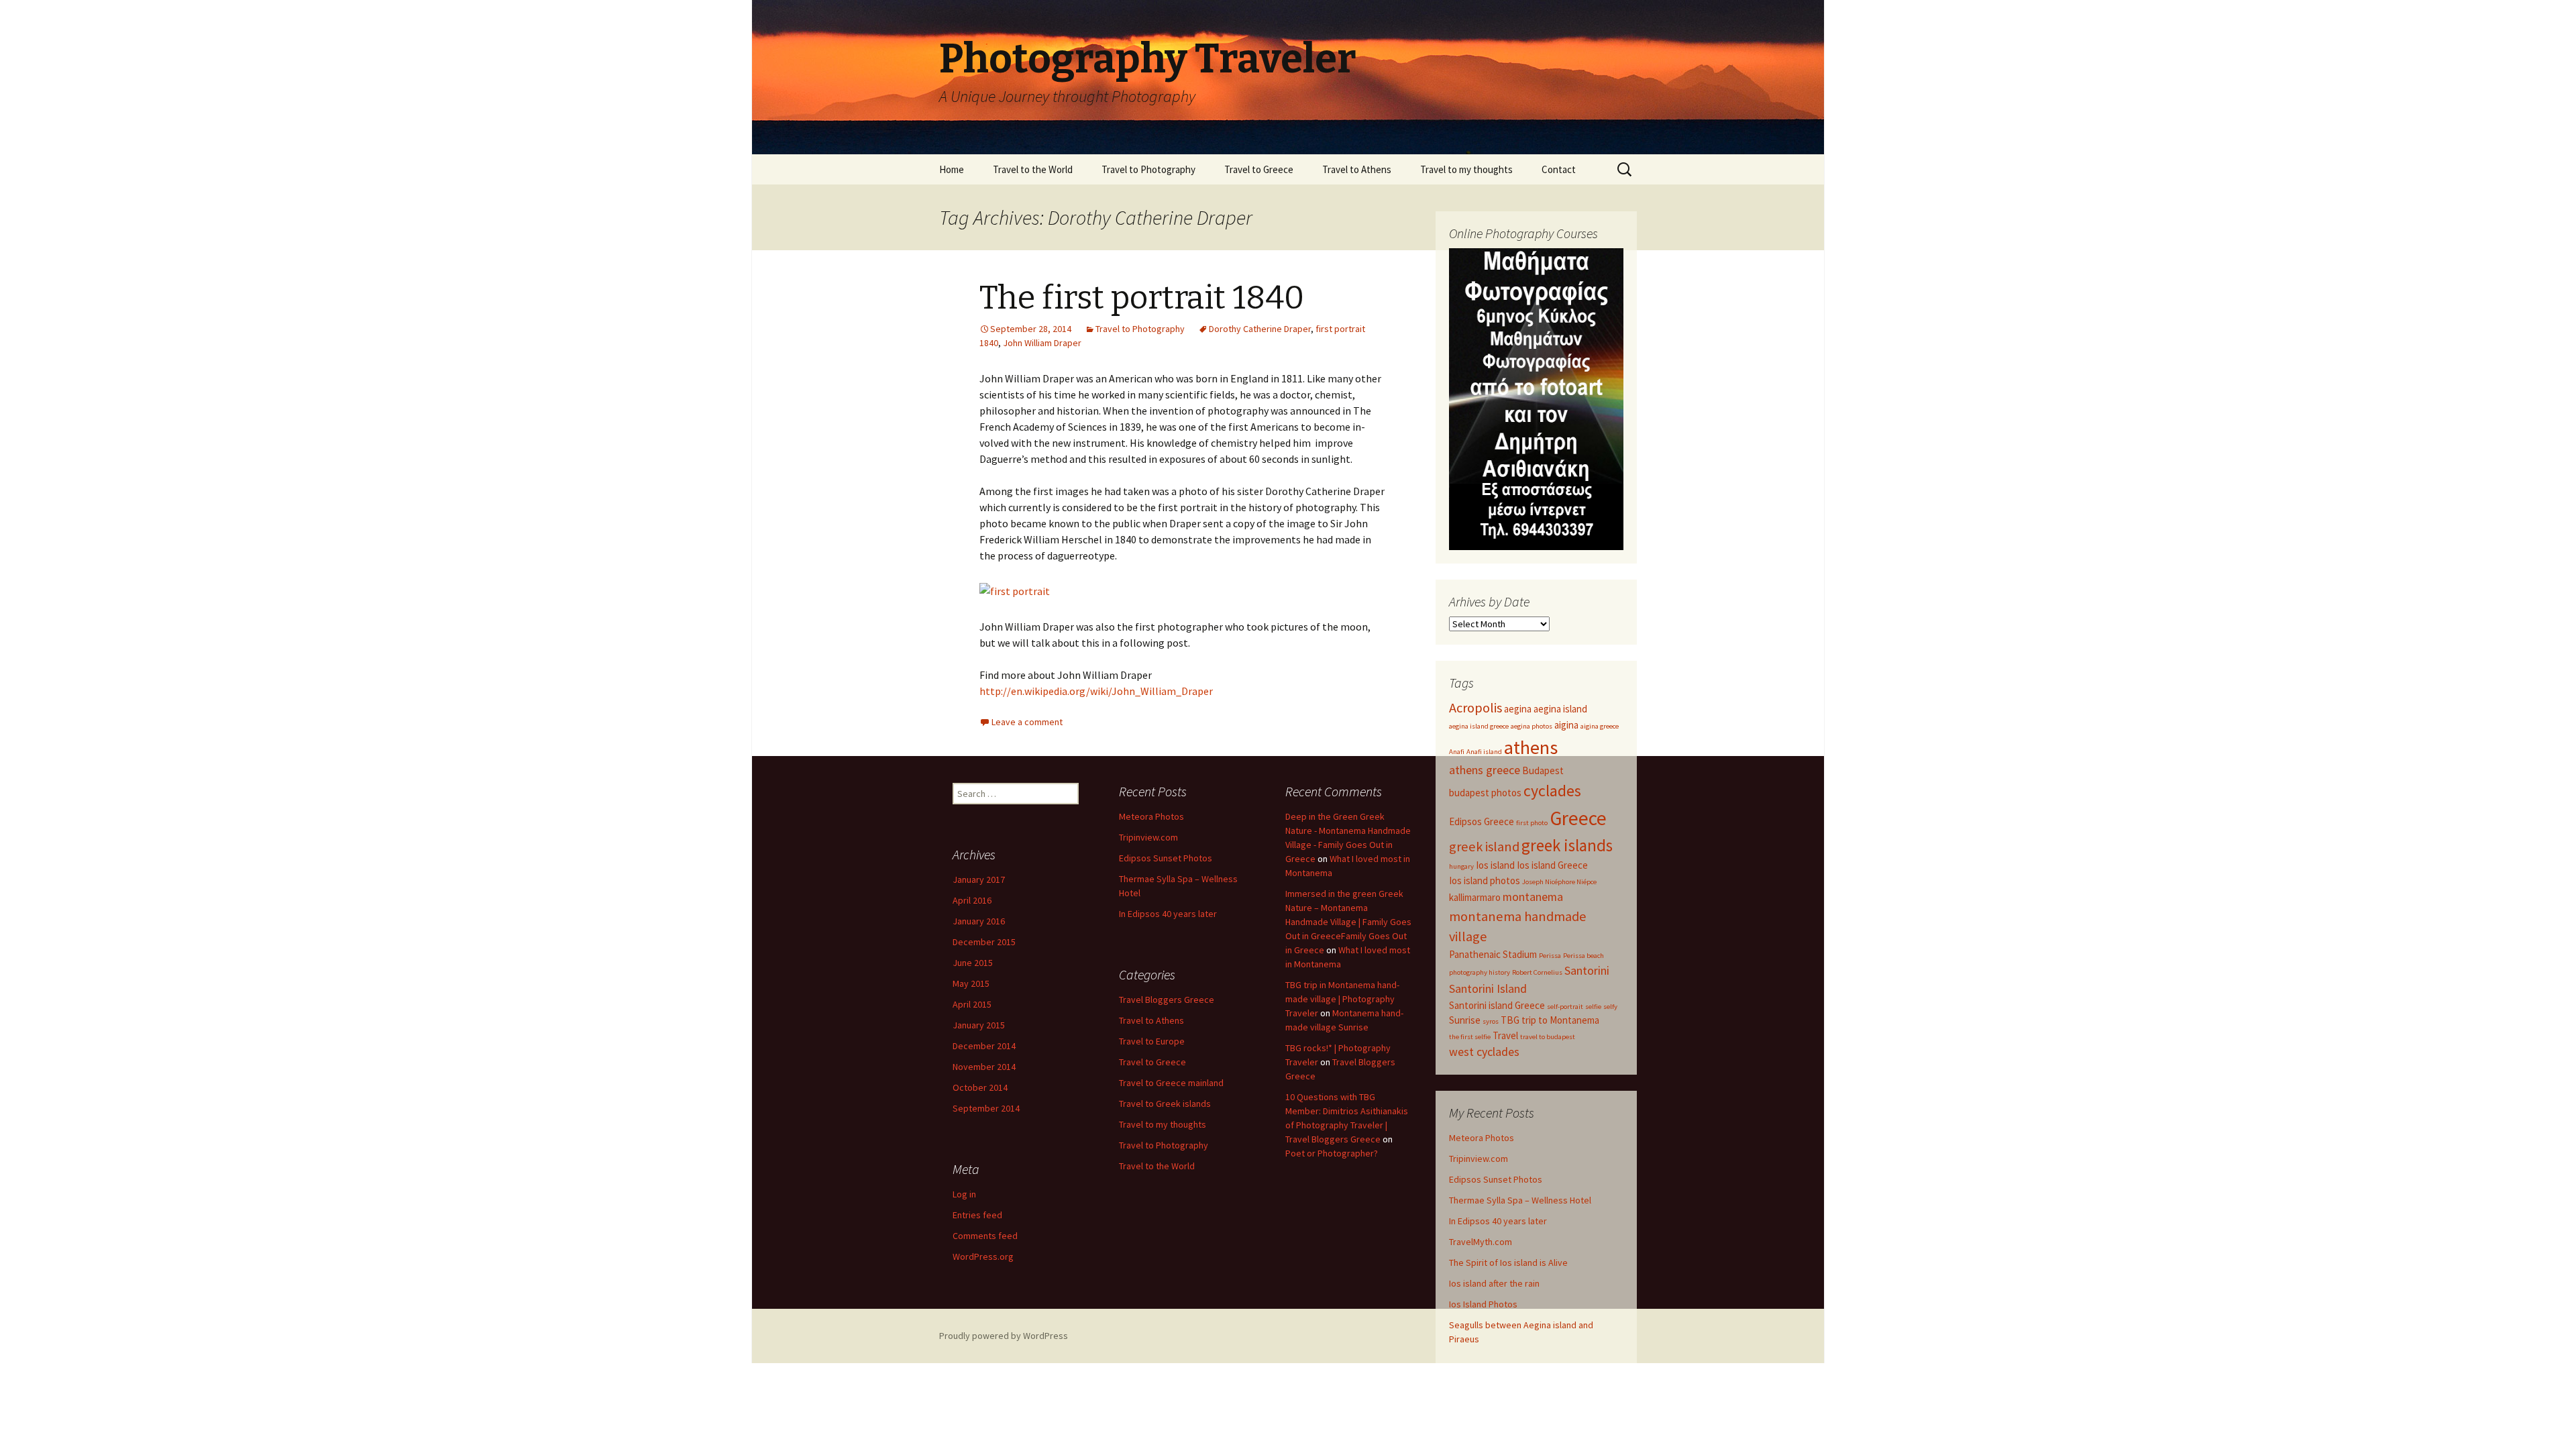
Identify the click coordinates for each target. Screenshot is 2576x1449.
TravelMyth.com (1481, 1242)
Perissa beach (1584, 956)
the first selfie (1470, 1037)
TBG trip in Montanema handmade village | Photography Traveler (1342, 999)
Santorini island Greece (1497, 1005)
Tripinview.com (1479, 1159)
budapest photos (1485, 793)
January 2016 (979, 921)
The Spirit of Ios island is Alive (1508, 1263)
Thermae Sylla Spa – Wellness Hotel (1520, 1200)
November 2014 (984, 1067)
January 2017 (979, 879)
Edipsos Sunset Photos (1496, 1179)
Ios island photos (1485, 880)
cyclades (1552, 791)
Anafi (1457, 752)
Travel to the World (1033, 169)
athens (1531, 747)
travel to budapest (1548, 1037)
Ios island (1495, 865)
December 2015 (984, 942)
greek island (1484, 847)
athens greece (1485, 770)
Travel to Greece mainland (1171, 1083)
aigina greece (1600, 726)
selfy (1610, 1007)
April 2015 (972, 1004)
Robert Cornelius (1537, 972)
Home (952, 169)
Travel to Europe (1152, 1041)
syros (1491, 1021)
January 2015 (979, 1025)
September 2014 (986, 1108)
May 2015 (971, 983)
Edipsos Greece (1482, 821)
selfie (1593, 1007)
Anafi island (1484, 752)
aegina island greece (1479, 726)
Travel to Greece (1259, 169)
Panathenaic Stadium (1493, 954)
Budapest (1543, 770)
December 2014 (984, 1046)
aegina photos (1532, 726)
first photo (1532, 823)
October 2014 (980, 1087)
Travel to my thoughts (1466, 169)
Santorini (1587, 970)
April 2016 (972, 900)
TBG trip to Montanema (1550, 1020)
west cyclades (1484, 1052)
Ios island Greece (1552, 865)
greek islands (1567, 845)
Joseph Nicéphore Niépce (1559, 882)
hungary (1461, 866)
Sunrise (1465, 1020)
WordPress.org (983, 1256)
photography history (1480, 972)
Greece (1578, 818)
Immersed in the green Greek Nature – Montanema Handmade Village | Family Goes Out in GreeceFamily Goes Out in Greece (1348, 922)
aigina (1566, 725)
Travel (1505, 1035)
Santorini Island (1488, 988)
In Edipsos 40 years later (1498, 1221)
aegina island (1560, 709)
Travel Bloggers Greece (1167, 1000)
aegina (1518, 709)
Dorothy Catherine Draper (1260, 329)
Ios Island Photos (1483, 1304)
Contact (1559, 169)
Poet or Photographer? (1332, 1153)
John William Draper (1042, 343)
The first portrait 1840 (1142, 298)
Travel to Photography (1148, 169)
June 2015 (973, 963)
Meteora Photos (1482, 1138)
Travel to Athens (1357, 169)
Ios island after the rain (1494, 1283)
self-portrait (1565, 1007)
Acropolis (1475, 708)
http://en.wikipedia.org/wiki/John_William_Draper (1096, 691)
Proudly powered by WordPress (1004, 1336)
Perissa (1550, 956)
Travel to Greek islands (1165, 1104)
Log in (964, 1194)
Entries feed (977, 1215)
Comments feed (985, 1236)
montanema (1533, 897)
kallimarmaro (1475, 897)
